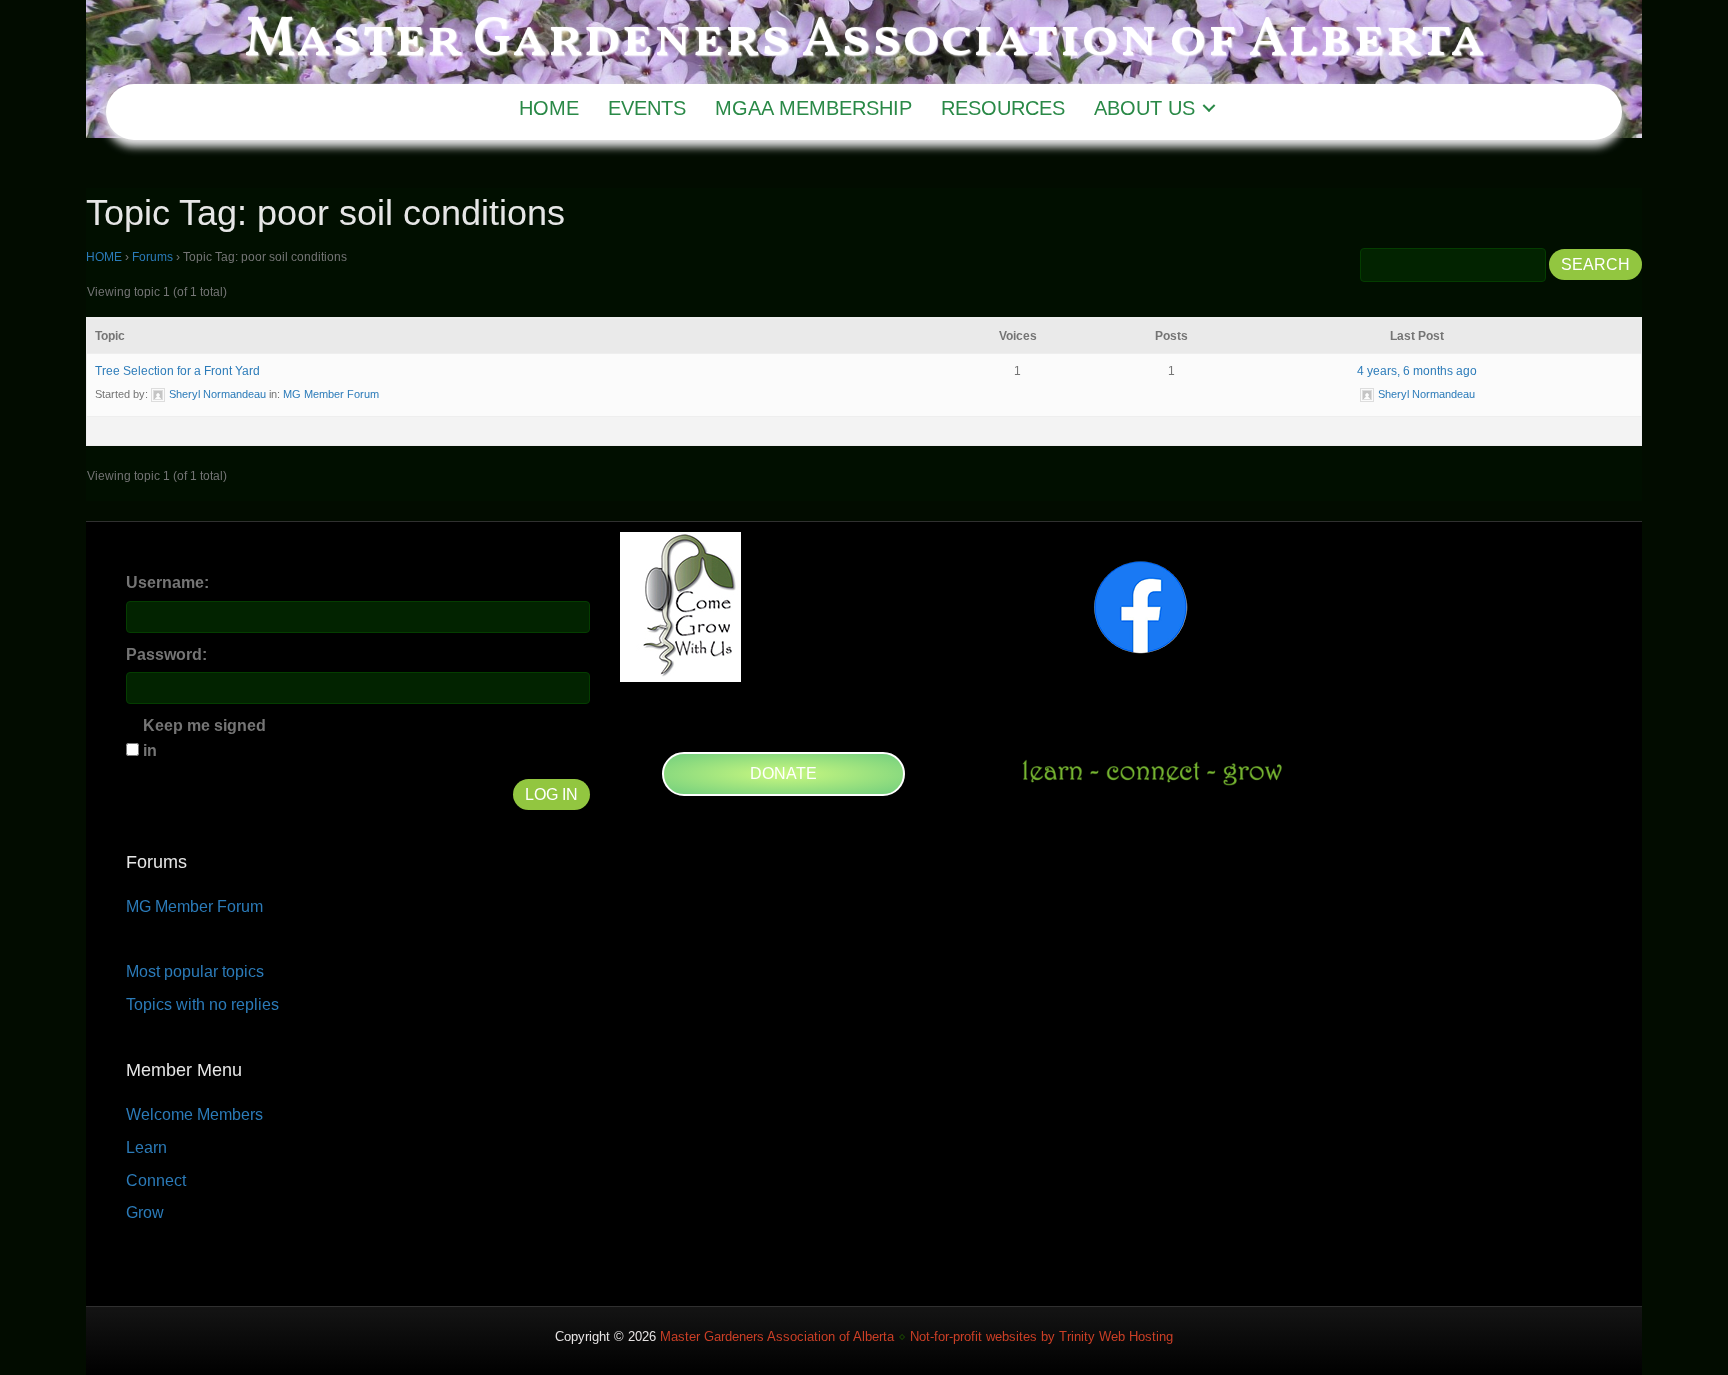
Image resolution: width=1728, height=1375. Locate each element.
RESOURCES (1003, 108)
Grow (145, 1212)
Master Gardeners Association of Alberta (777, 1336)
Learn (146, 1147)
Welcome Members (194, 1114)
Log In (551, 794)
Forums (152, 257)
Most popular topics (195, 971)
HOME (549, 108)
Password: (166, 654)
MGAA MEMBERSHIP (813, 108)
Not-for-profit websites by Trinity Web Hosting (1041, 1336)
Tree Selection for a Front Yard (177, 371)
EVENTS (647, 108)
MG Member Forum (331, 394)
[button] (1209, 108)
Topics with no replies (202, 1004)
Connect (156, 1180)
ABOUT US (1144, 108)
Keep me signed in (204, 738)
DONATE (783, 773)
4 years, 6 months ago (1417, 371)
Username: (167, 582)
